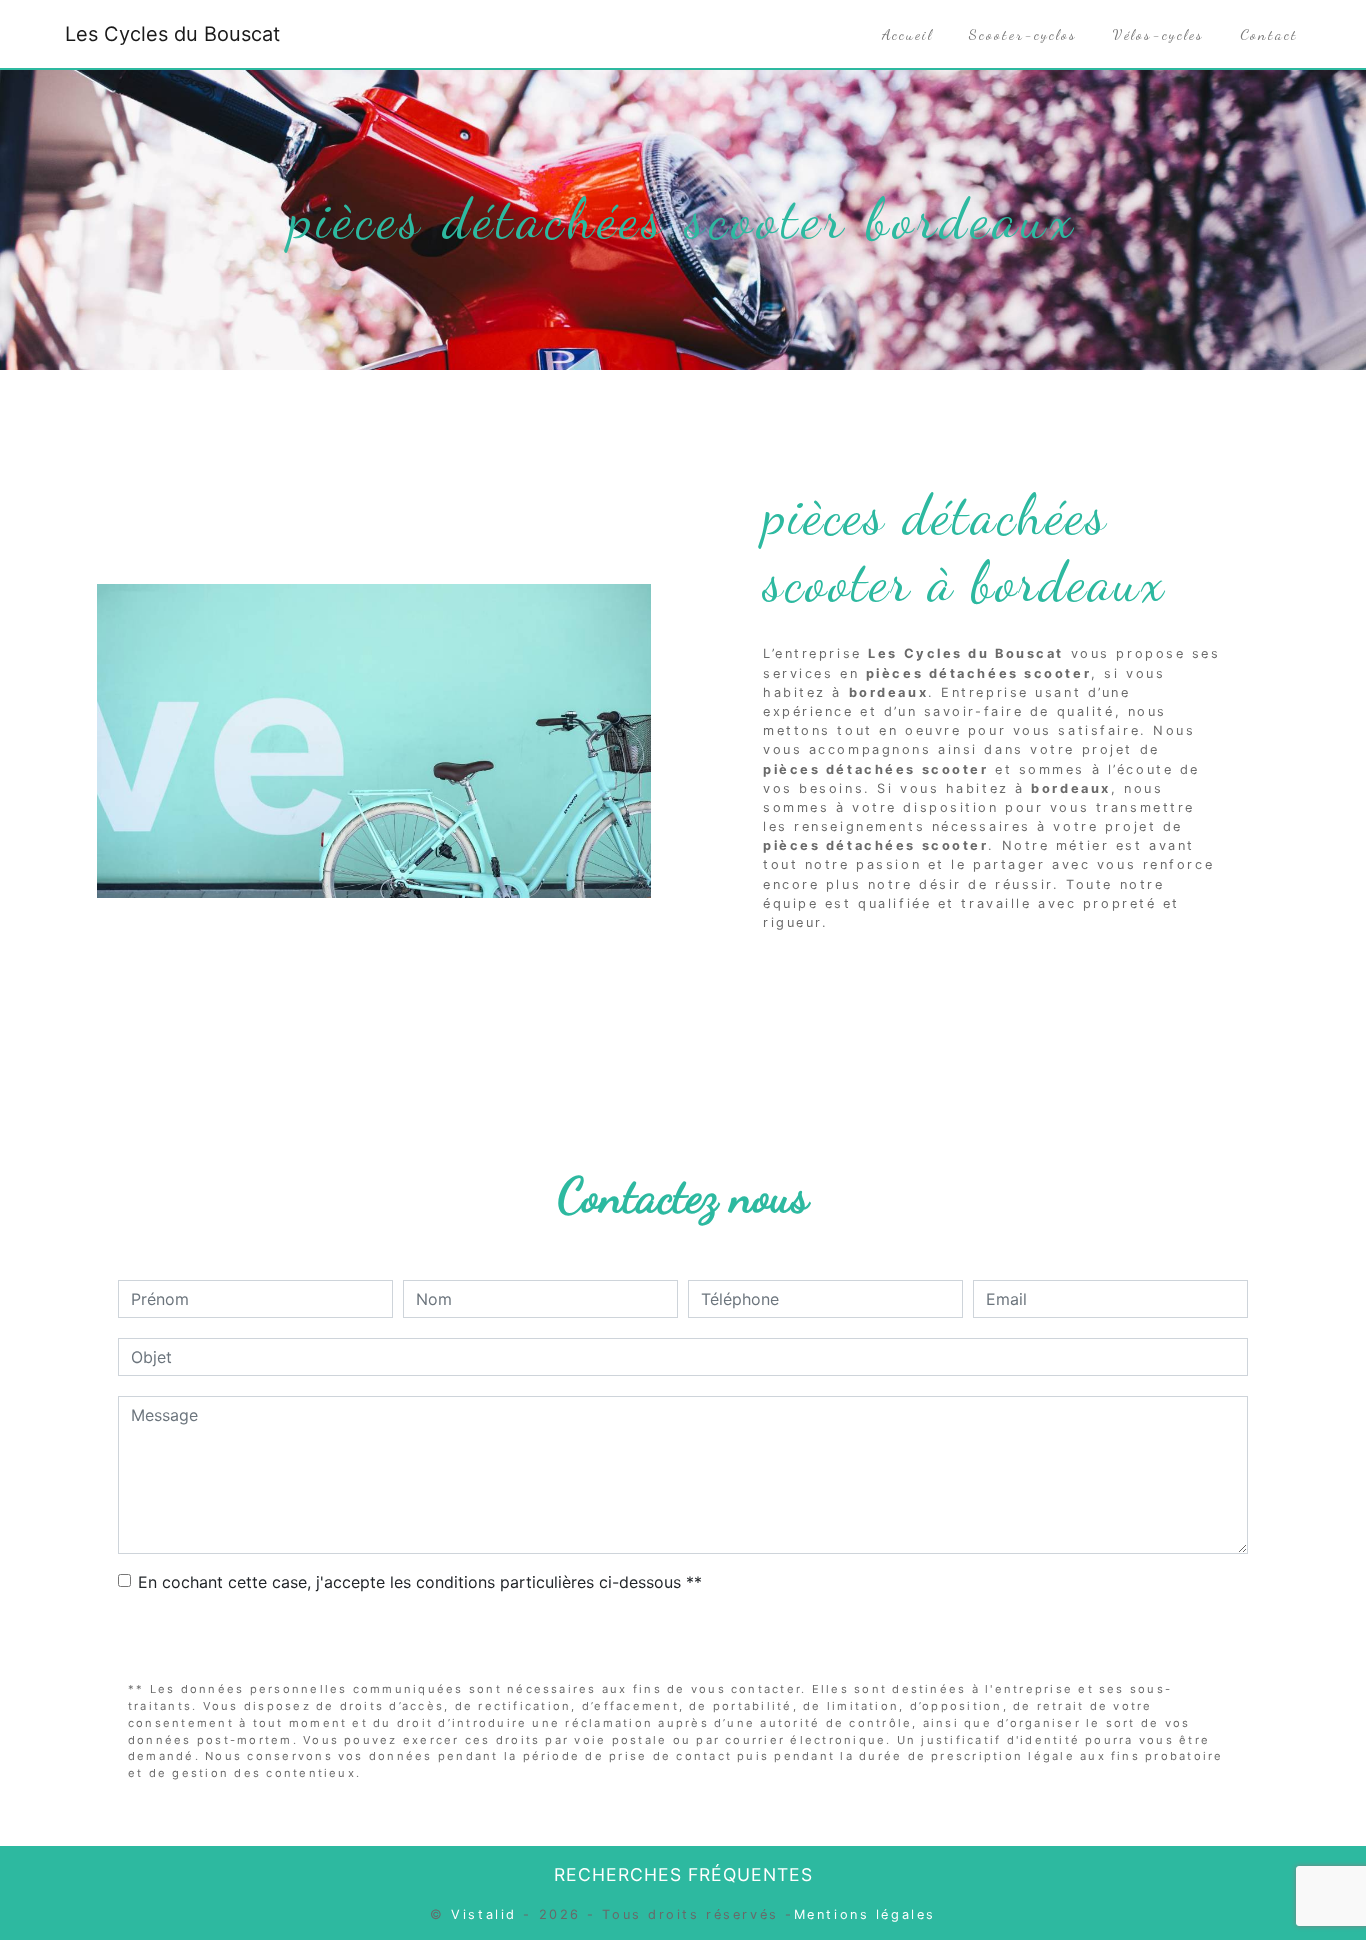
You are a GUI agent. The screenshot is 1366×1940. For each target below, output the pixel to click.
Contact (1269, 34)
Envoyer (683, 1639)
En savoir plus (1090, 973)
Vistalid (483, 1914)
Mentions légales (865, 1914)
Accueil (907, 34)
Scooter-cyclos (1023, 34)
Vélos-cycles (1158, 34)
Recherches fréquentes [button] (683, 1874)
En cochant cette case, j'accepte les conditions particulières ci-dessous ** (420, 1582)
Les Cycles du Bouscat (172, 34)
